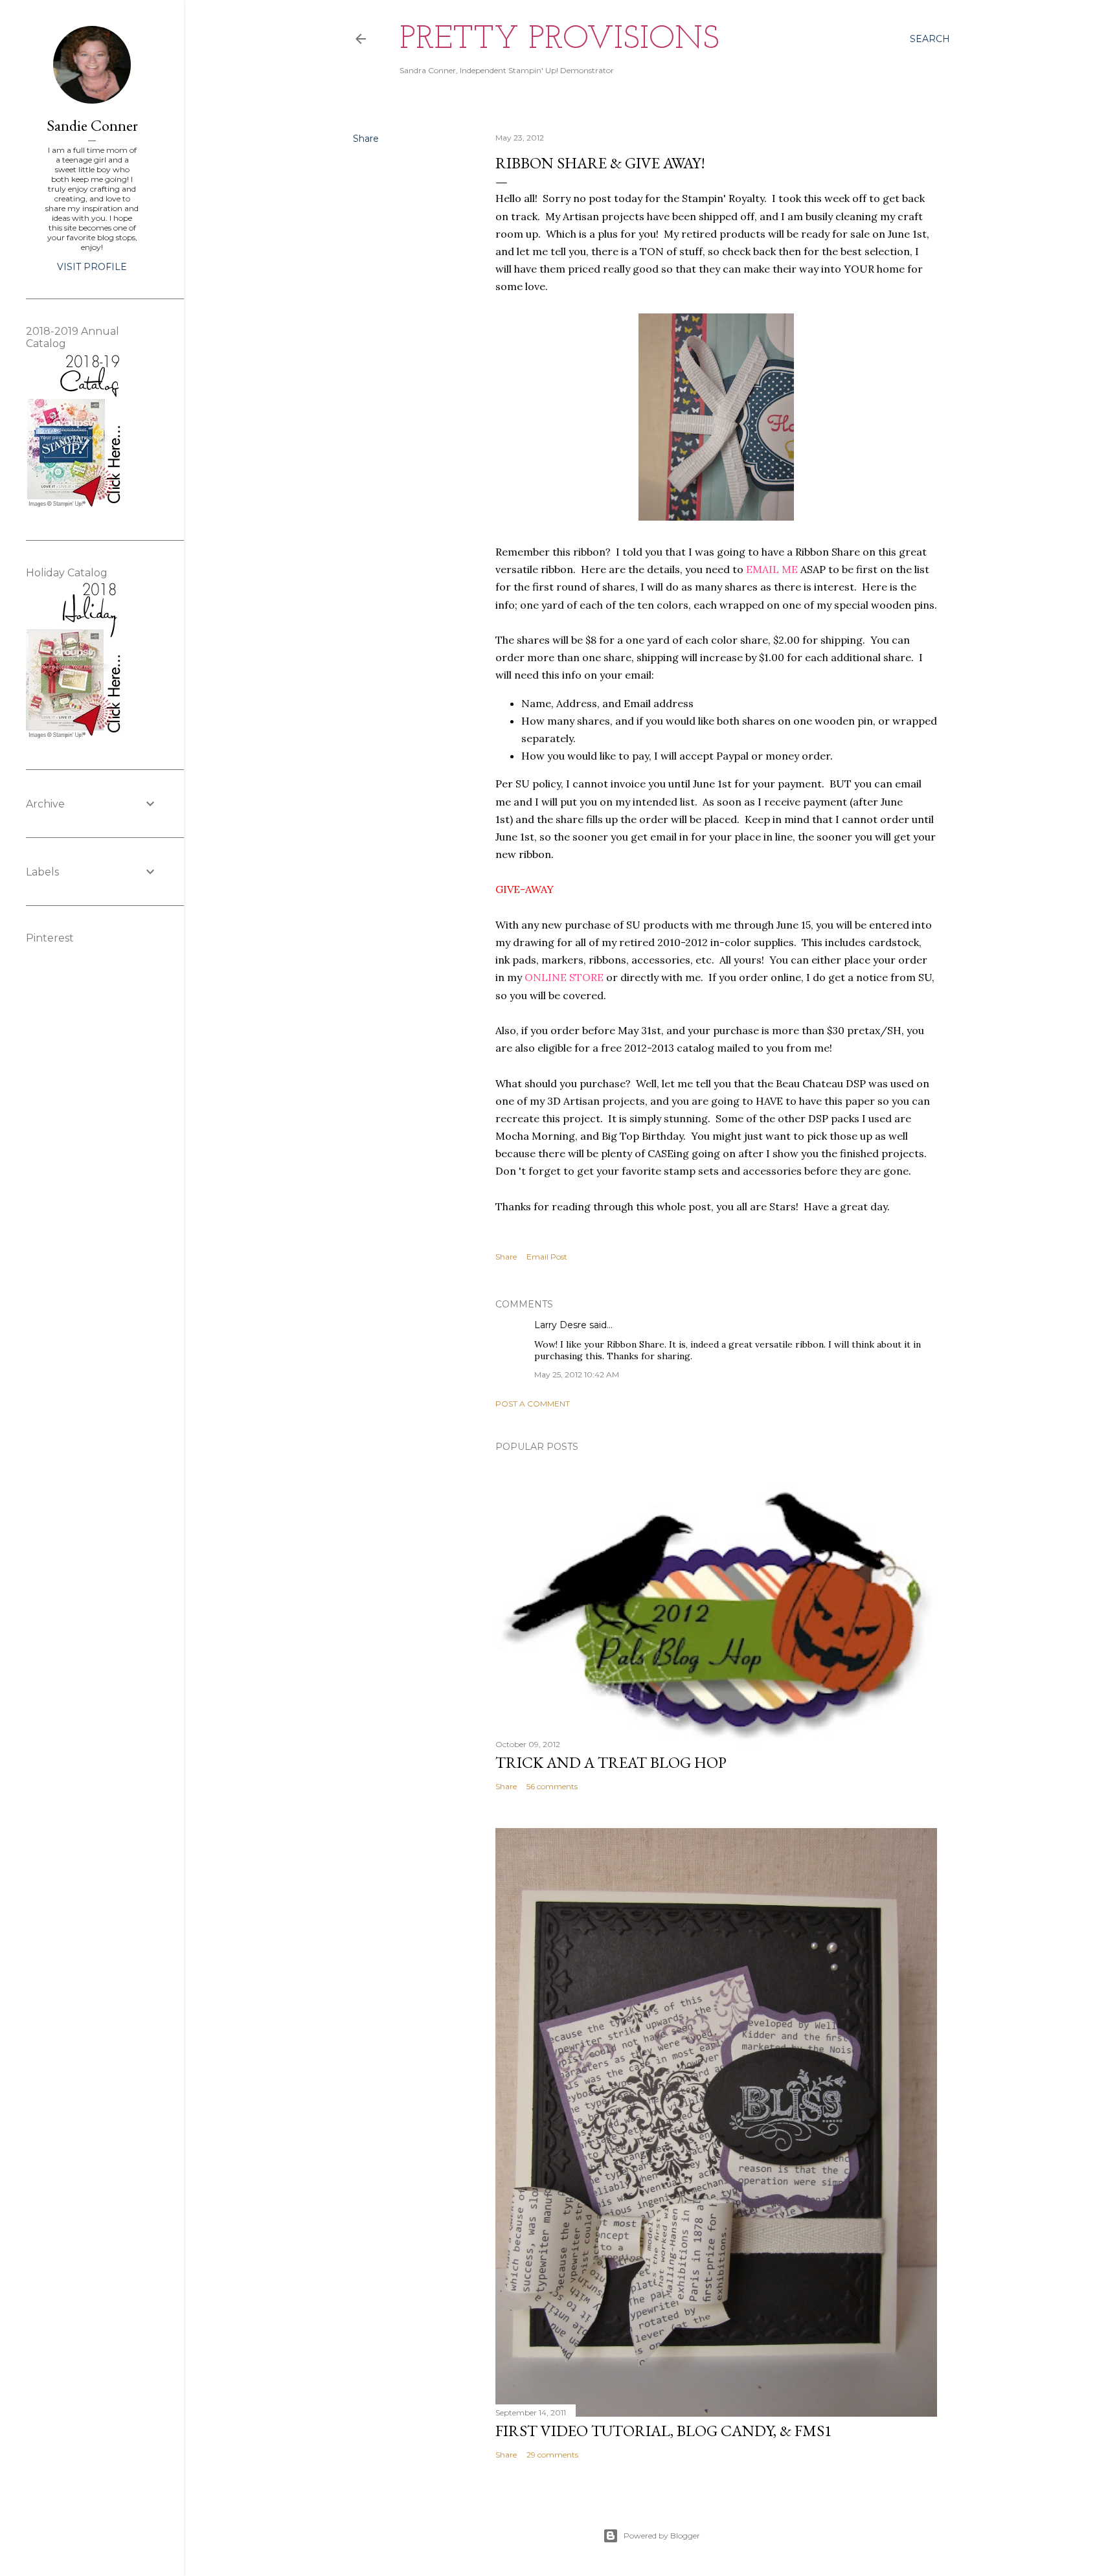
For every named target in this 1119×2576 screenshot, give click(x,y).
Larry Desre (560, 1325)
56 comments (552, 1786)
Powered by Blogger (662, 2536)
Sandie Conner (92, 125)
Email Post (547, 1257)
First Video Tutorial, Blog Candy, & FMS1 (664, 2431)
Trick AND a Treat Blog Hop (611, 1762)
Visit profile (92, 267)
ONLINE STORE (564, 977)
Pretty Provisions (559, 40)
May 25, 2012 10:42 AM (577, 1374)
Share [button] (366, 139)
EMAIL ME (772, 569)
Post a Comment (533, 1404)
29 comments (552, 2455)
